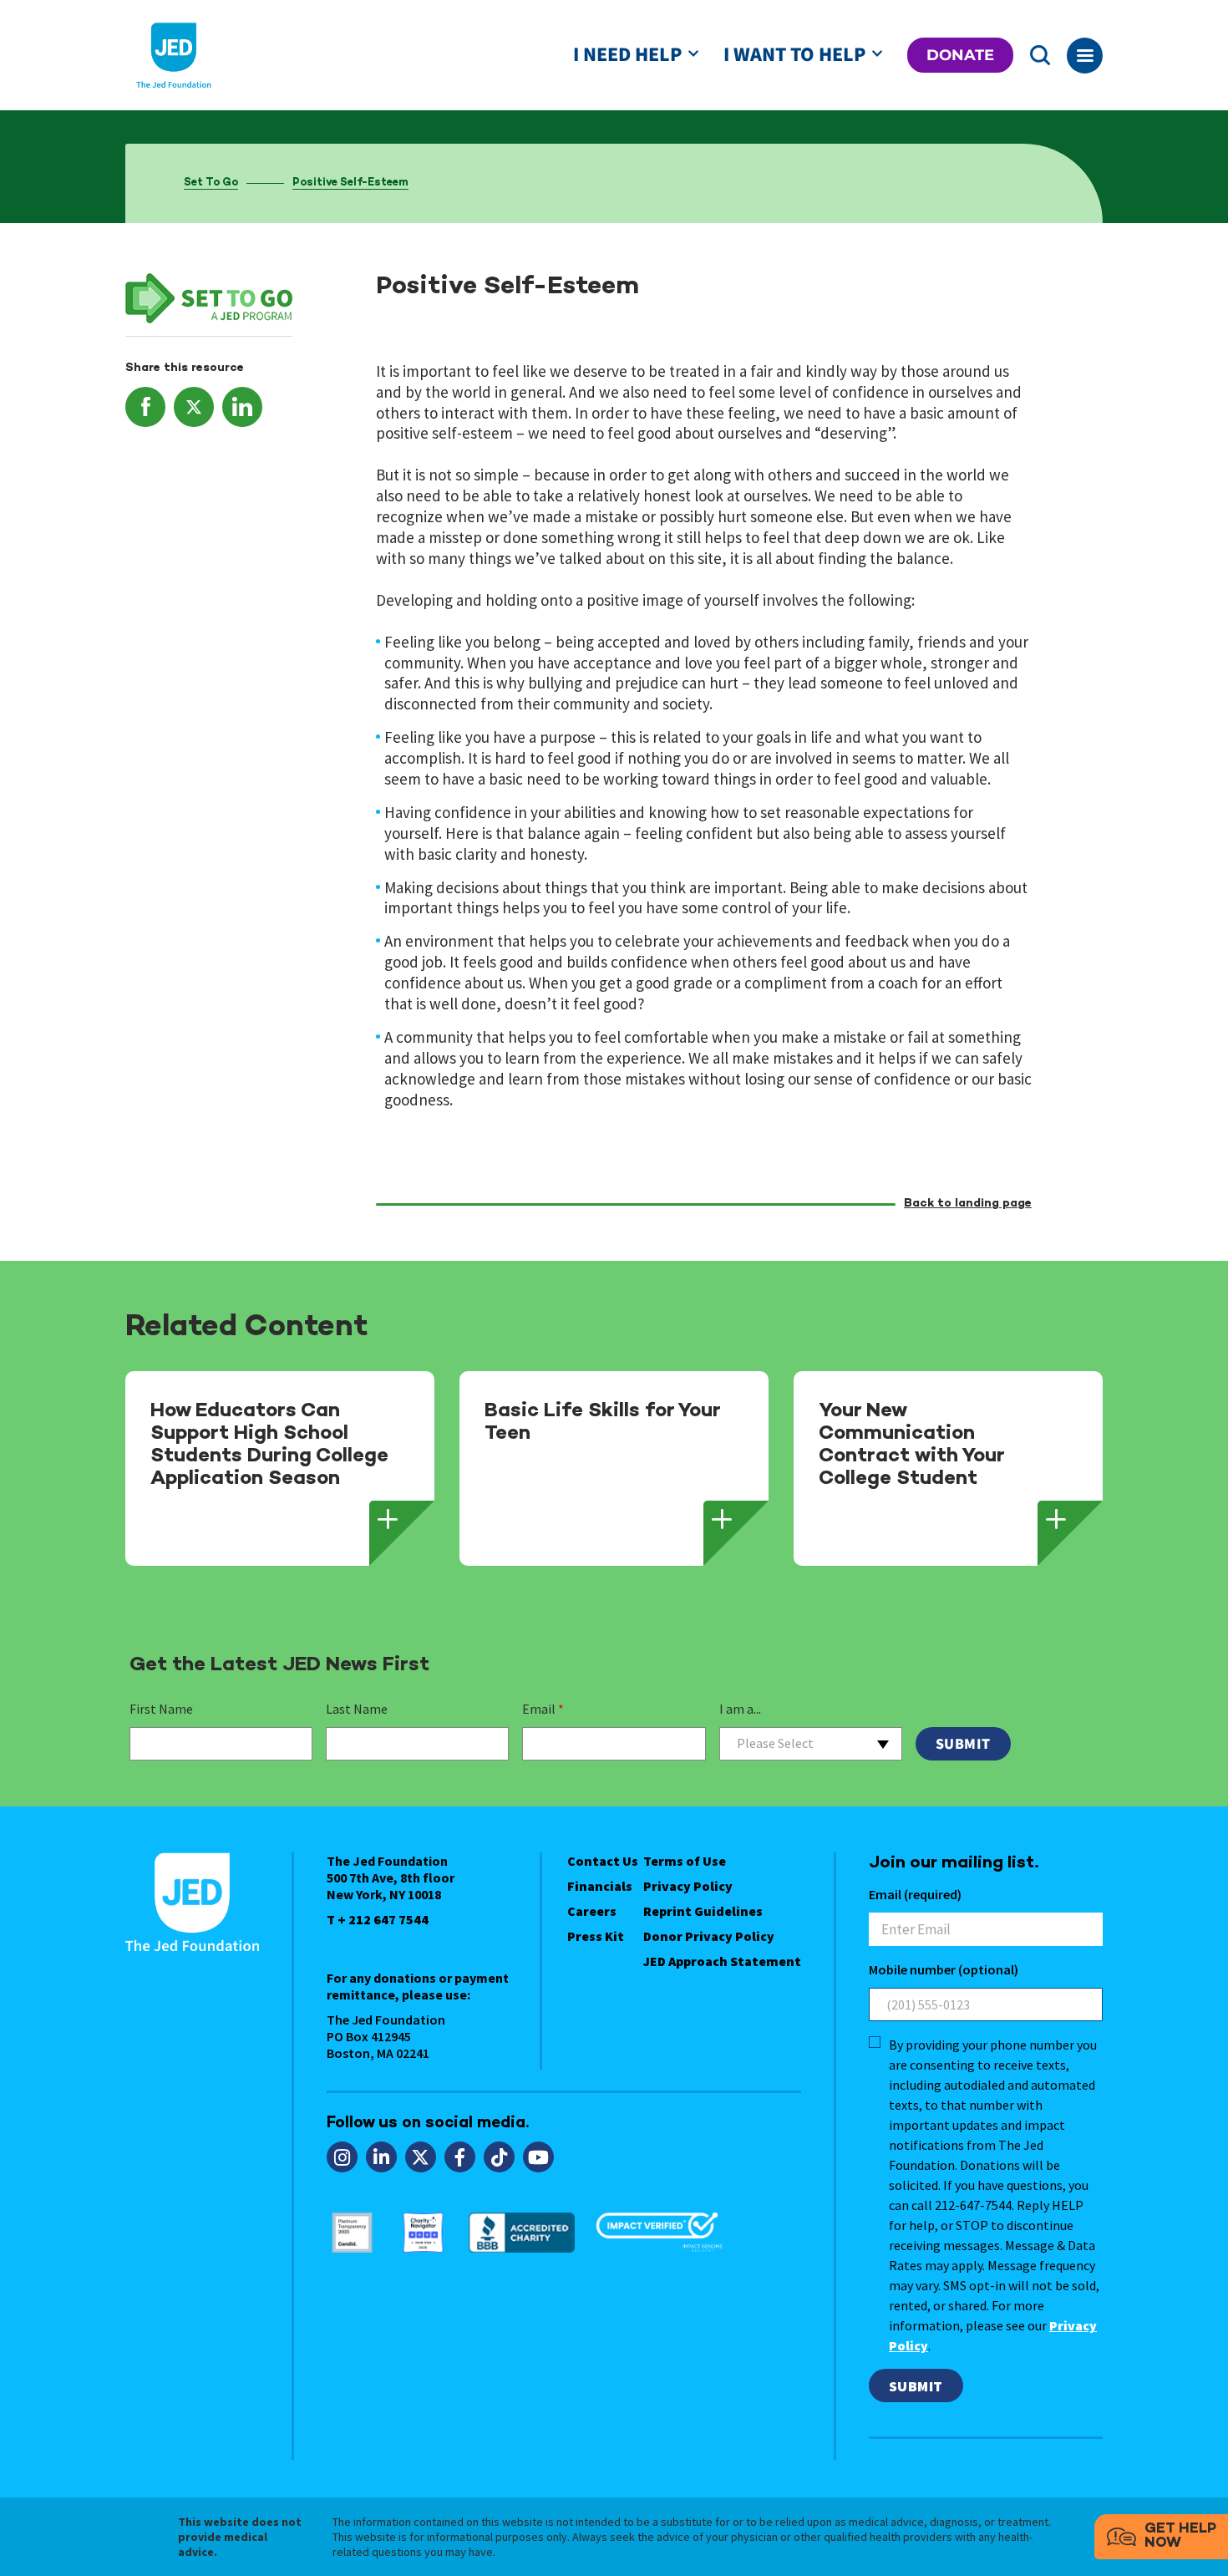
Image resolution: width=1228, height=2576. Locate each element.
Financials (600, 1886)
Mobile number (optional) (944, 1969)
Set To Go (211, 183)
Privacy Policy (688, 1886)
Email (543, 1709)
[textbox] (811, 1743)
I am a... (740, 1709)
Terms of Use (685, 1861)
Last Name (357, 1709)
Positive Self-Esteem (350, 183)
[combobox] (811, 1744)
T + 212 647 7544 (378, 1919)
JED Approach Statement (722, 1961)
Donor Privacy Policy (709, 1936)
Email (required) (915, 1894)
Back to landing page (968, 1204)
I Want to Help (794, 55)
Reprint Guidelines (703, 1911)
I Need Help (627, 55)
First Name (161, 1709)
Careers (592, 1911)
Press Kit (596, 1936)
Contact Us (603, 1861)
